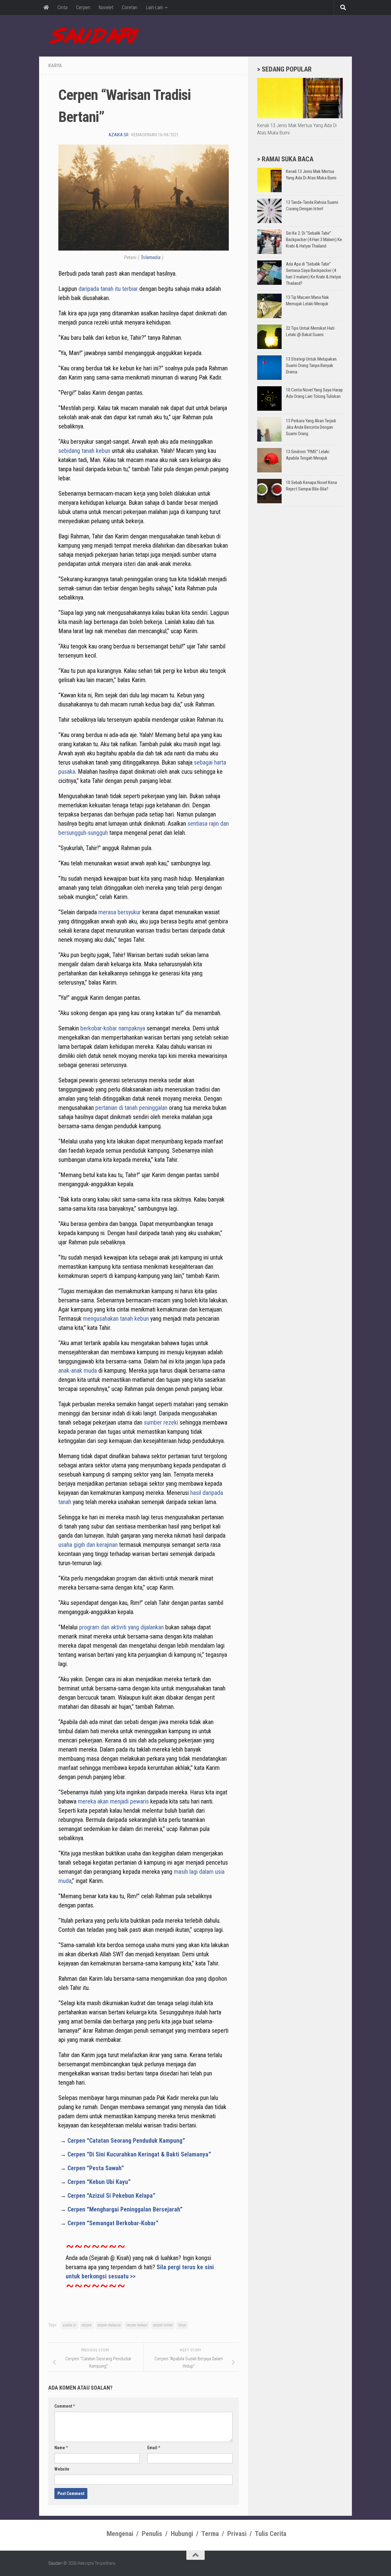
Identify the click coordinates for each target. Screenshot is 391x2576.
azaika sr (69, 2325)
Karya (55, 66)
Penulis (152, 2534)
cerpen (87, 2325)
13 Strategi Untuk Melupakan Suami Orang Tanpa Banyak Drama (311, 365)
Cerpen (83, 7)
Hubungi (182, 2534)
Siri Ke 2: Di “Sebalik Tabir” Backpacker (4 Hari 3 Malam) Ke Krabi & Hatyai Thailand (314, 240)
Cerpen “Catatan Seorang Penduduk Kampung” (126, 2141)
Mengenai (120, 2534)
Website (62, 2469)
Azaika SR (119, 135)
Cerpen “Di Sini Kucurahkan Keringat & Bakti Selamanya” (139, 2154)
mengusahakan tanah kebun (116, 1319)
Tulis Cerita (270, 2534)
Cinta (62, 7)
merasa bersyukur (120, 912)
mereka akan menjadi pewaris (113, 1801)
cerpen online (163, 2325)
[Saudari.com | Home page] (94, 36)
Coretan (130, 7)
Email (154, 2448)
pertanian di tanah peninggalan (131, 1108)
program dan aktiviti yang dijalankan (121, 1627)
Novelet (106, 7)
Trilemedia (151, 257)
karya (182, 2325)
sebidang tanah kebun (84, 451)
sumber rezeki (161, 1422)
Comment (65, 2406)
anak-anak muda (78, 1371)
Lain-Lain (155, 7)
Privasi (237, 2534)
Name (61, 2448)
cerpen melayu (137, 2325)
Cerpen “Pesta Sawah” (96, 2168)
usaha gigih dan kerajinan (88, 1545)
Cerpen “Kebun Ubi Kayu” (99, 2182)
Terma (210, 2534)
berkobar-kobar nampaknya (113, 1028)
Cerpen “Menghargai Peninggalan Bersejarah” (125, 2209)
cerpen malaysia (109, 2325)
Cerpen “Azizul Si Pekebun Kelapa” (111, 2196)
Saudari (55, 2563)
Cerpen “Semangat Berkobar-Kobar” (113, 2223)
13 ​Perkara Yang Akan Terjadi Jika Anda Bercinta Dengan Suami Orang (311, 427)
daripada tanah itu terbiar (108, 289)
